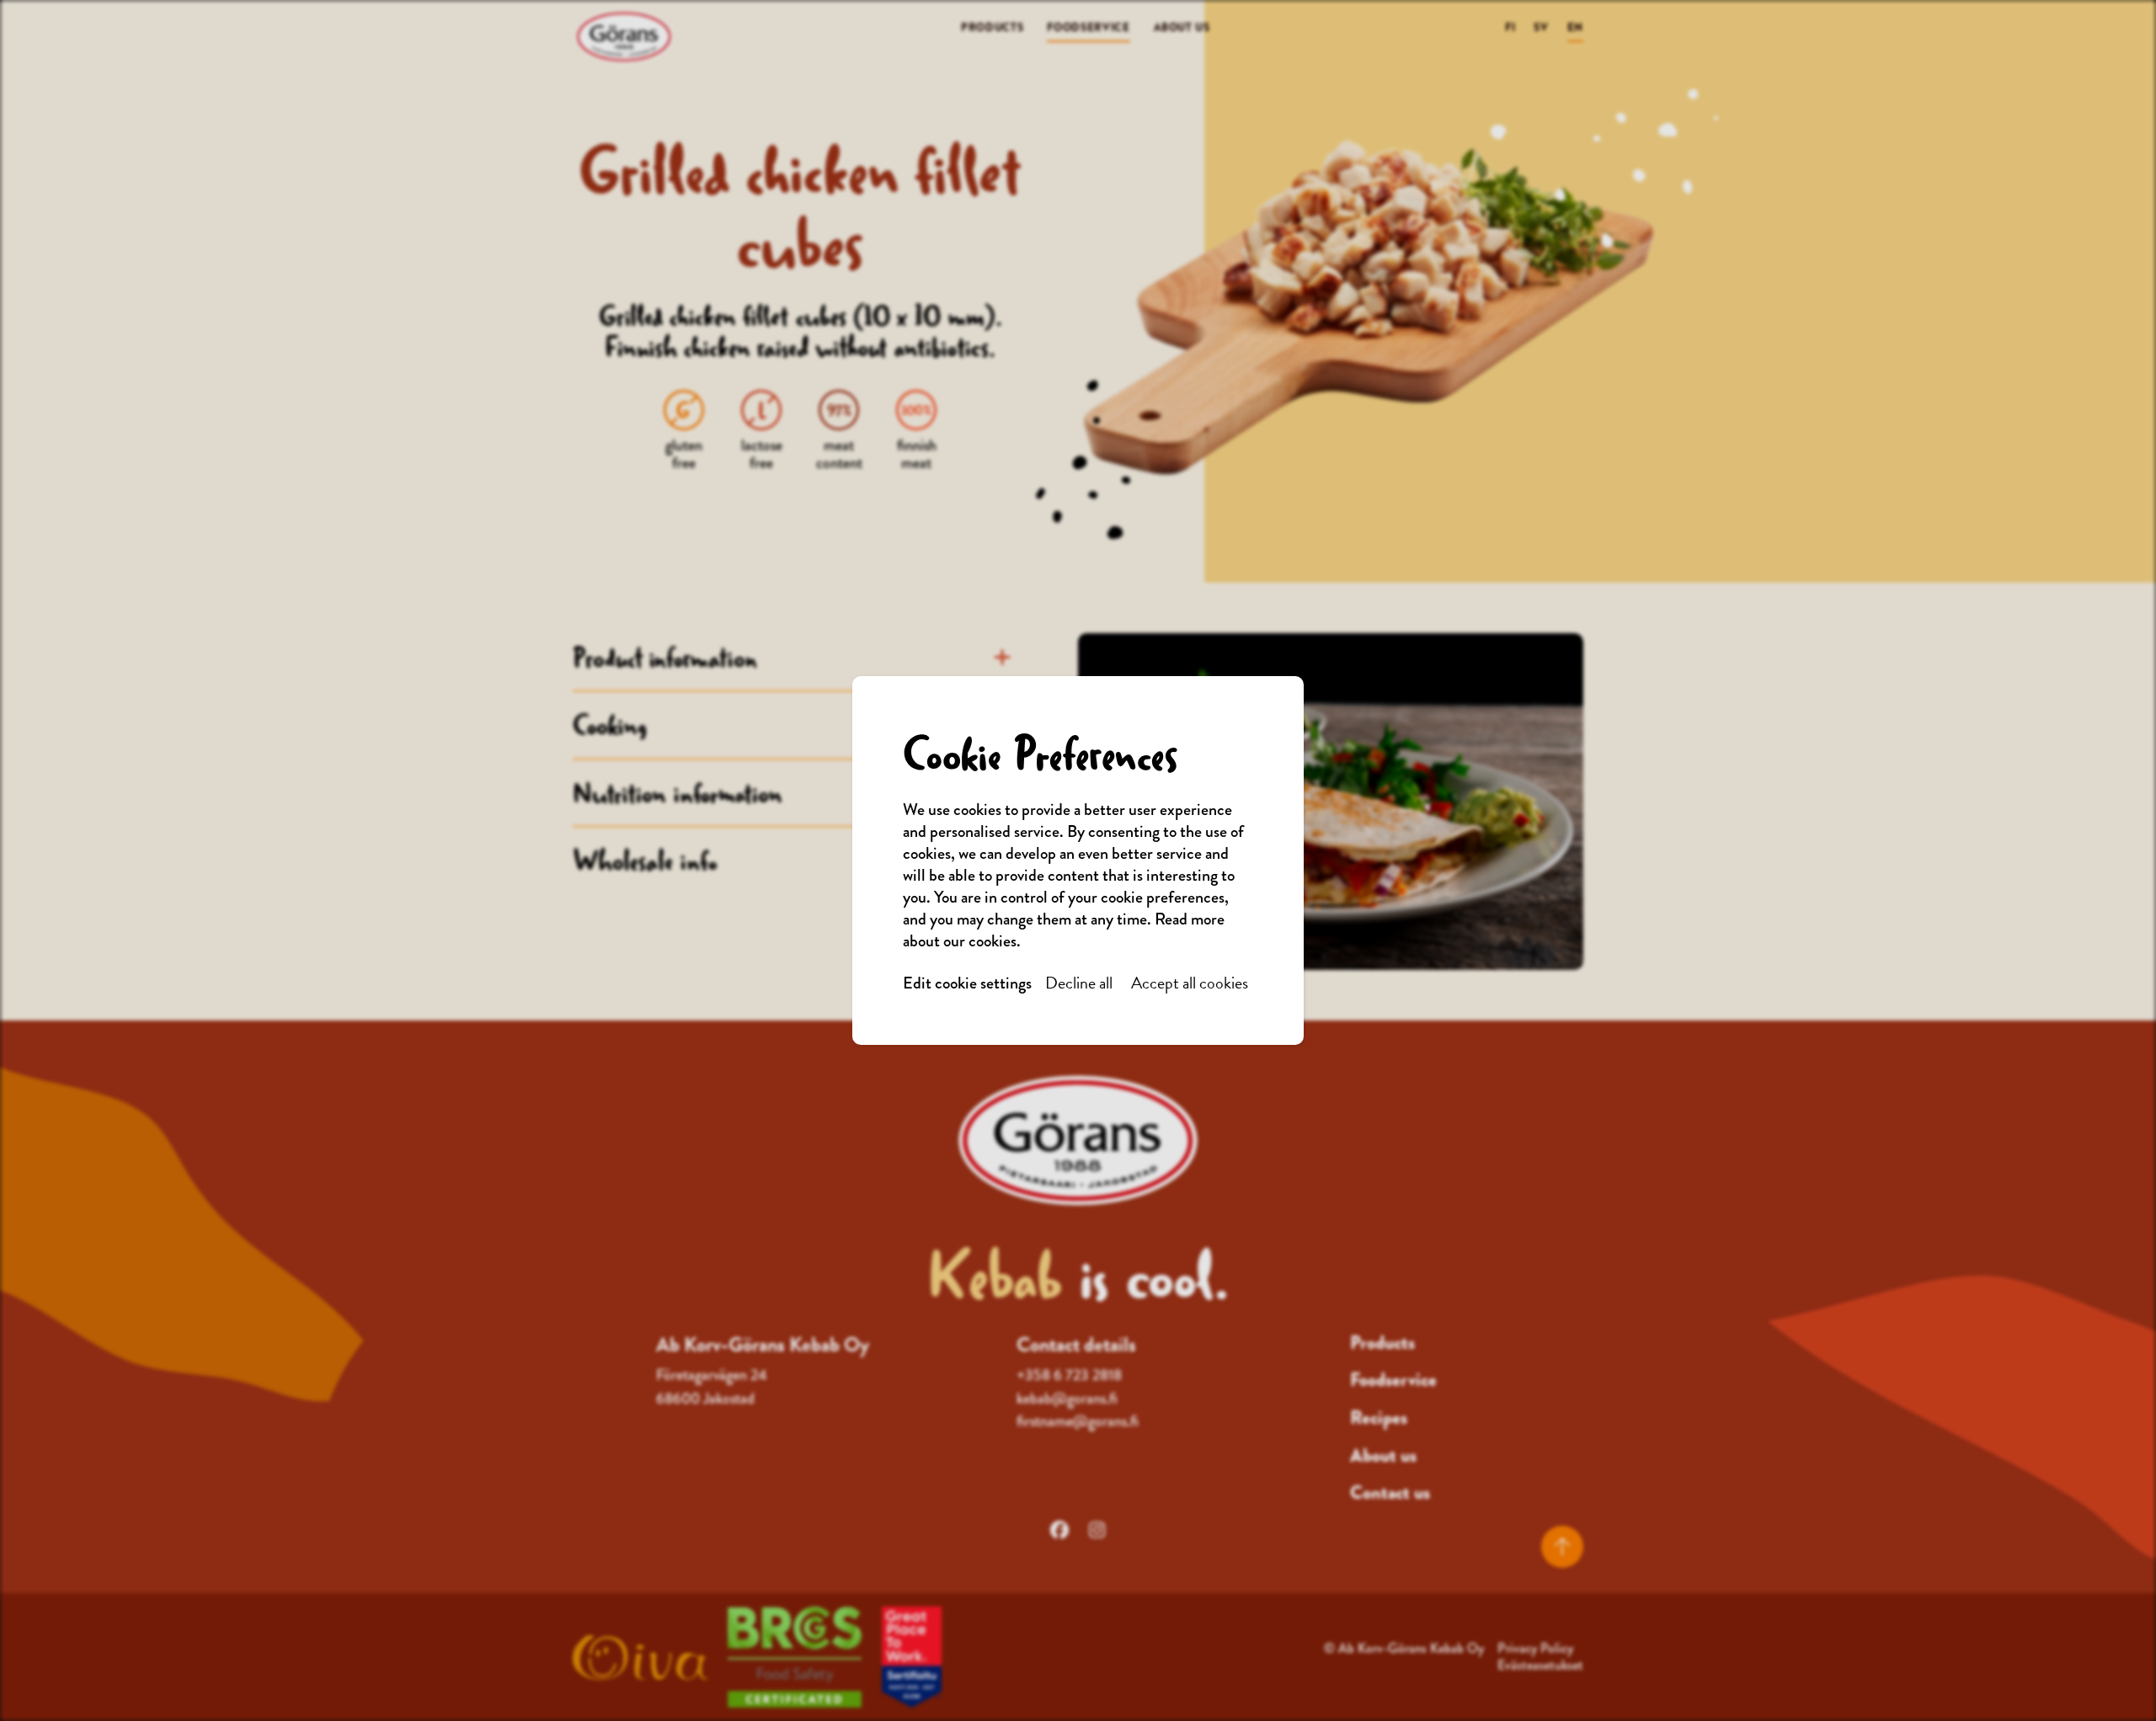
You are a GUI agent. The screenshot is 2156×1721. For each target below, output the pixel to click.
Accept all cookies (1190, 983)
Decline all (1079, 983)
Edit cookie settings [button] (967, 983)
